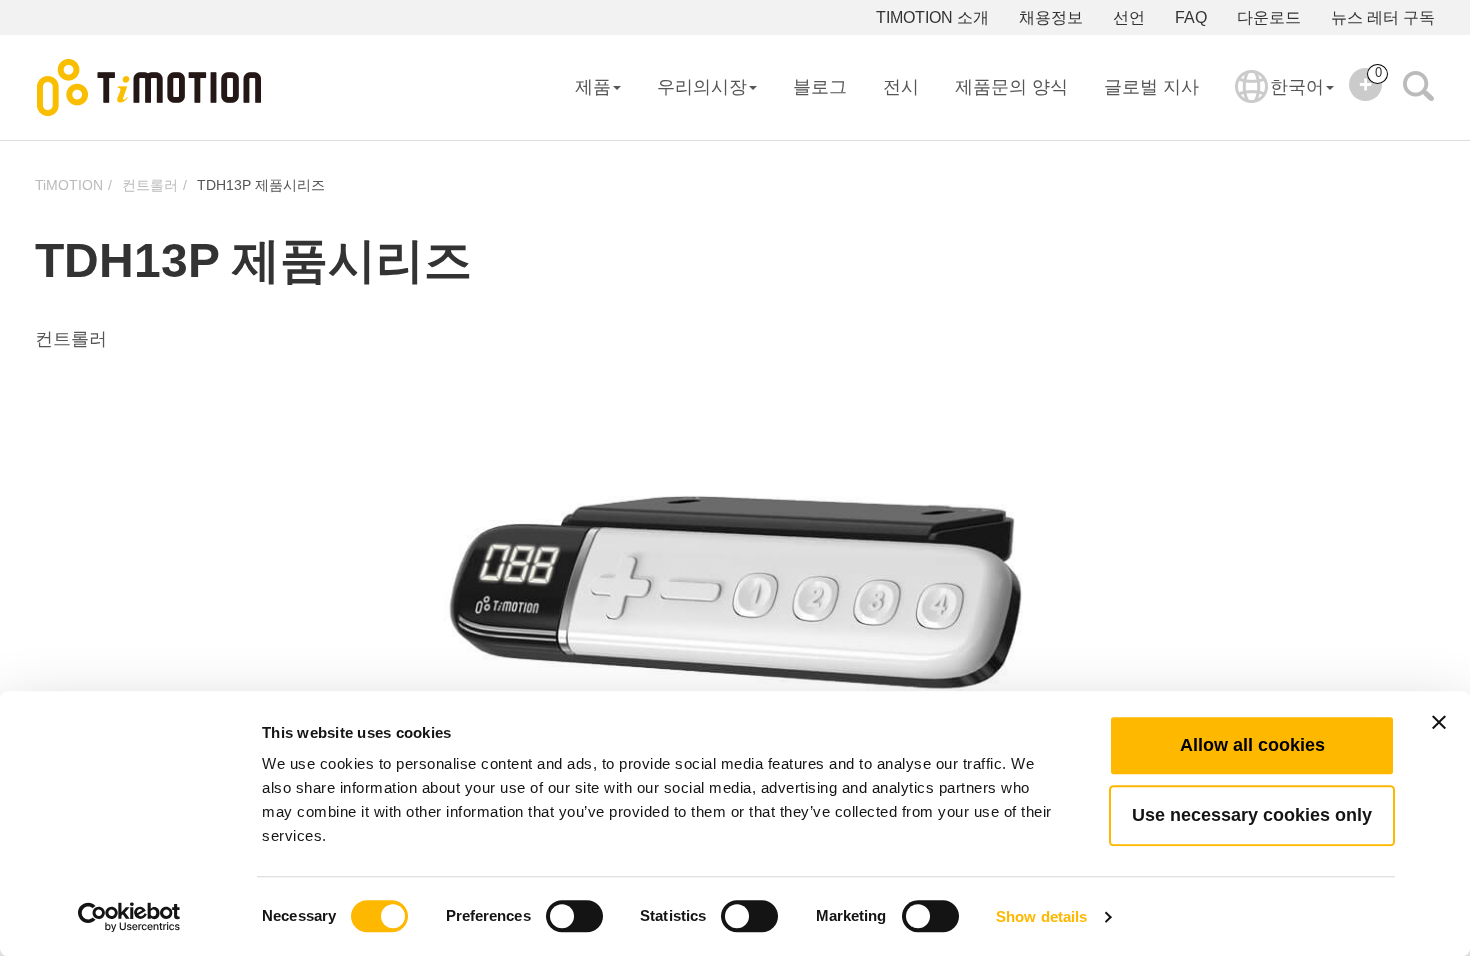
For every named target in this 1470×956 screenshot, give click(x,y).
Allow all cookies (1252, 745)
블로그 (820, 87)
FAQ (1191, 17)
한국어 (1297, 87)
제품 (593, 87)
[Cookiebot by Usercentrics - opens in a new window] (129, 917)
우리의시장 (702, 87)
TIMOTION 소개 (932, 17)
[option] (735, 599)
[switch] (574, 916)
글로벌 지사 (1151, 87)
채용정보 (1051, 17)
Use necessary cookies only (1252, 815)
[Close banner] (1439, 722)
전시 (901, 87)
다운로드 (1269, 17)
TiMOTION (69, 185)
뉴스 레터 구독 (1383, 17)
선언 (1129, 17)
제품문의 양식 (1011, 87)
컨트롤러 (150, 185)
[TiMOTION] (150, 88)
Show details (1041, 916)
